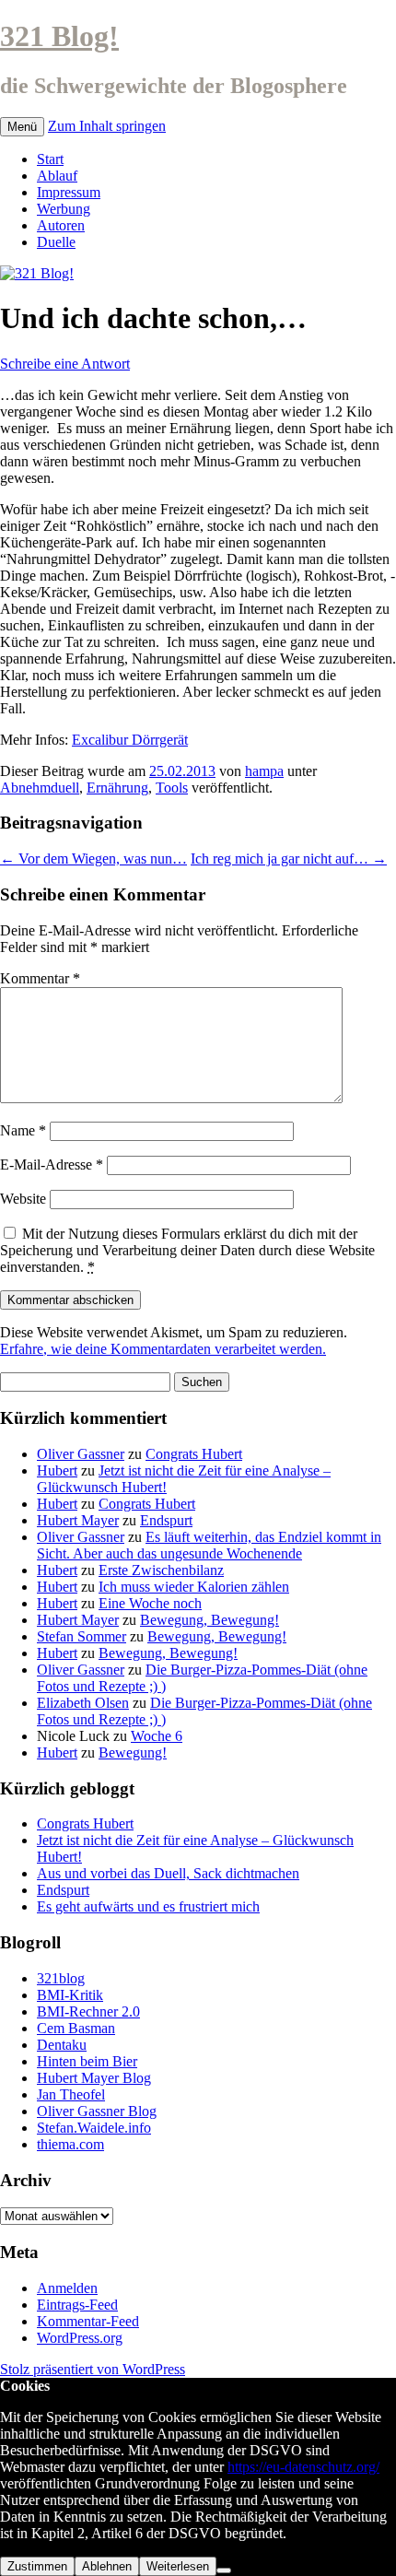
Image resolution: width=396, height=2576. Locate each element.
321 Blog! (59, 36)
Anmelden (67, 2288)
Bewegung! (133, 1753)
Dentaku (62, 2045)
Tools (172, 788)
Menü (22, 127)
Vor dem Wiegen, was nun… (93, 859)
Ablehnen (107, 2566)
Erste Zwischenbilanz (161, 1570)
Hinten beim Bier (87, 2061)
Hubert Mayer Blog (94, 2078)
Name (23, 1130)
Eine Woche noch (150, 1603)
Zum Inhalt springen (107, 126)
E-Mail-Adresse (52, 1164)
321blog (61, 1978)
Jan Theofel (71, 2094)
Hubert (57, 1470)
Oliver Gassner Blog (97, 2111)
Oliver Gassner (81, 1454)
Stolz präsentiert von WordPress (93, 2369)
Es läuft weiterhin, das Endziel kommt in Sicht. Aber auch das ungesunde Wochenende (209, 1545)
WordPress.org (80, 2338)
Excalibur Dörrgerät (130, 740)
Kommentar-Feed (88, 2321)
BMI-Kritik (70, 1995)
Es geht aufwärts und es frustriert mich (148, 1906)
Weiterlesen (178, 2566)
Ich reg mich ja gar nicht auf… (289, 859)
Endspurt (166, 1520)
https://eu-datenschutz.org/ (303, 2467)
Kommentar (40, 978)
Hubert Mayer (78, 1520)
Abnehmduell (40, 788)
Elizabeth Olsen (83, 1703)
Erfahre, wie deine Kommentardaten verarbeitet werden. (163, 1349)
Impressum (69, 192)
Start (50, 159)
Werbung (64, 209)
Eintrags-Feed (77, 2305)
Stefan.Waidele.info (94, 2128)
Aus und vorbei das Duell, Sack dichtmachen (168, 1873)
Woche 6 (157, 1736)
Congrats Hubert (194, 1454)
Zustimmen (37, 2566)
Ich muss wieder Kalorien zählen (194, 1587)
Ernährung (117, 788)
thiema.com (70, 2144)
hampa (264, 771)
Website (23, 1199)
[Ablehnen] (224, 2570)
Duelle (56, 242)
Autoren (61, 225)
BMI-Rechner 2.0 (88, 2011)
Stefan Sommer (82, 1636)
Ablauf (57, 176)
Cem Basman (76, 2028)
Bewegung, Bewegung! (210, 1620)
